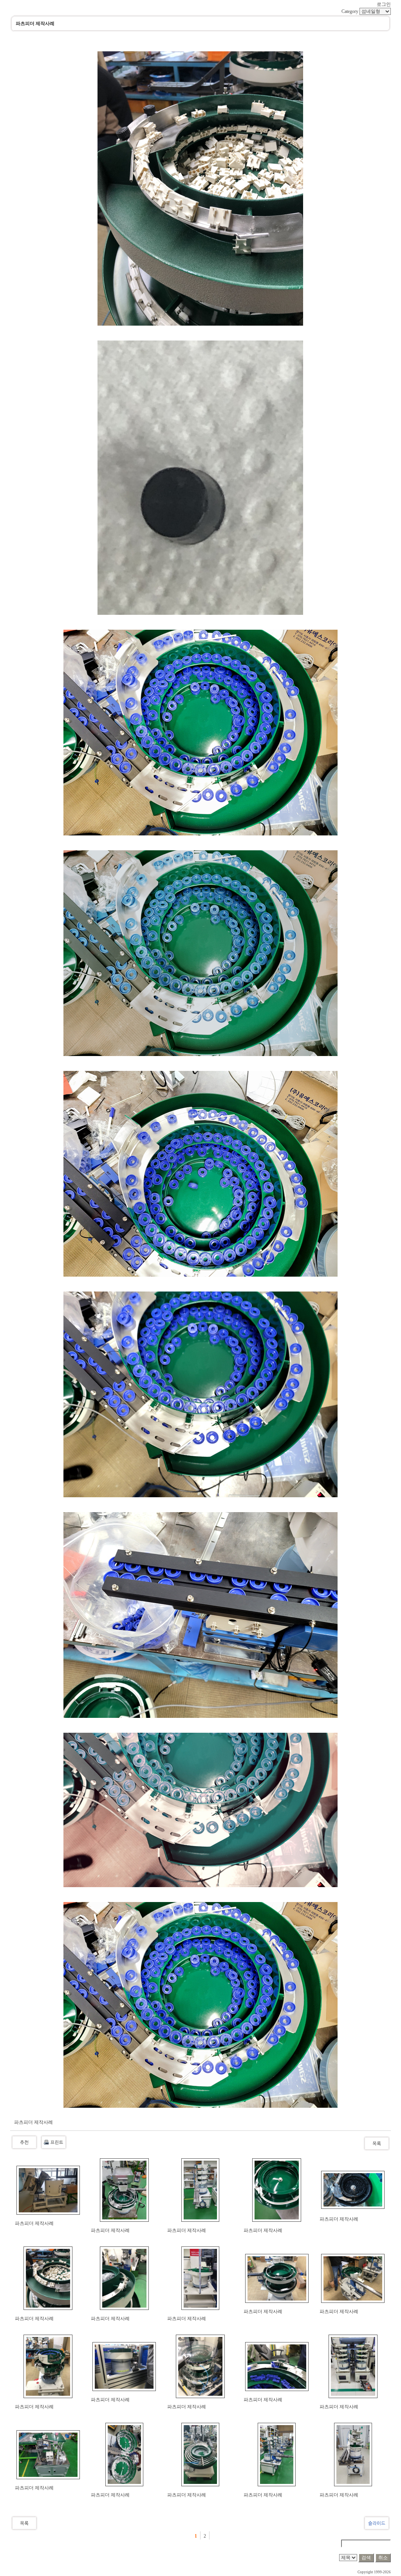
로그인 (384, 4)
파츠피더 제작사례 (34, 2223)
